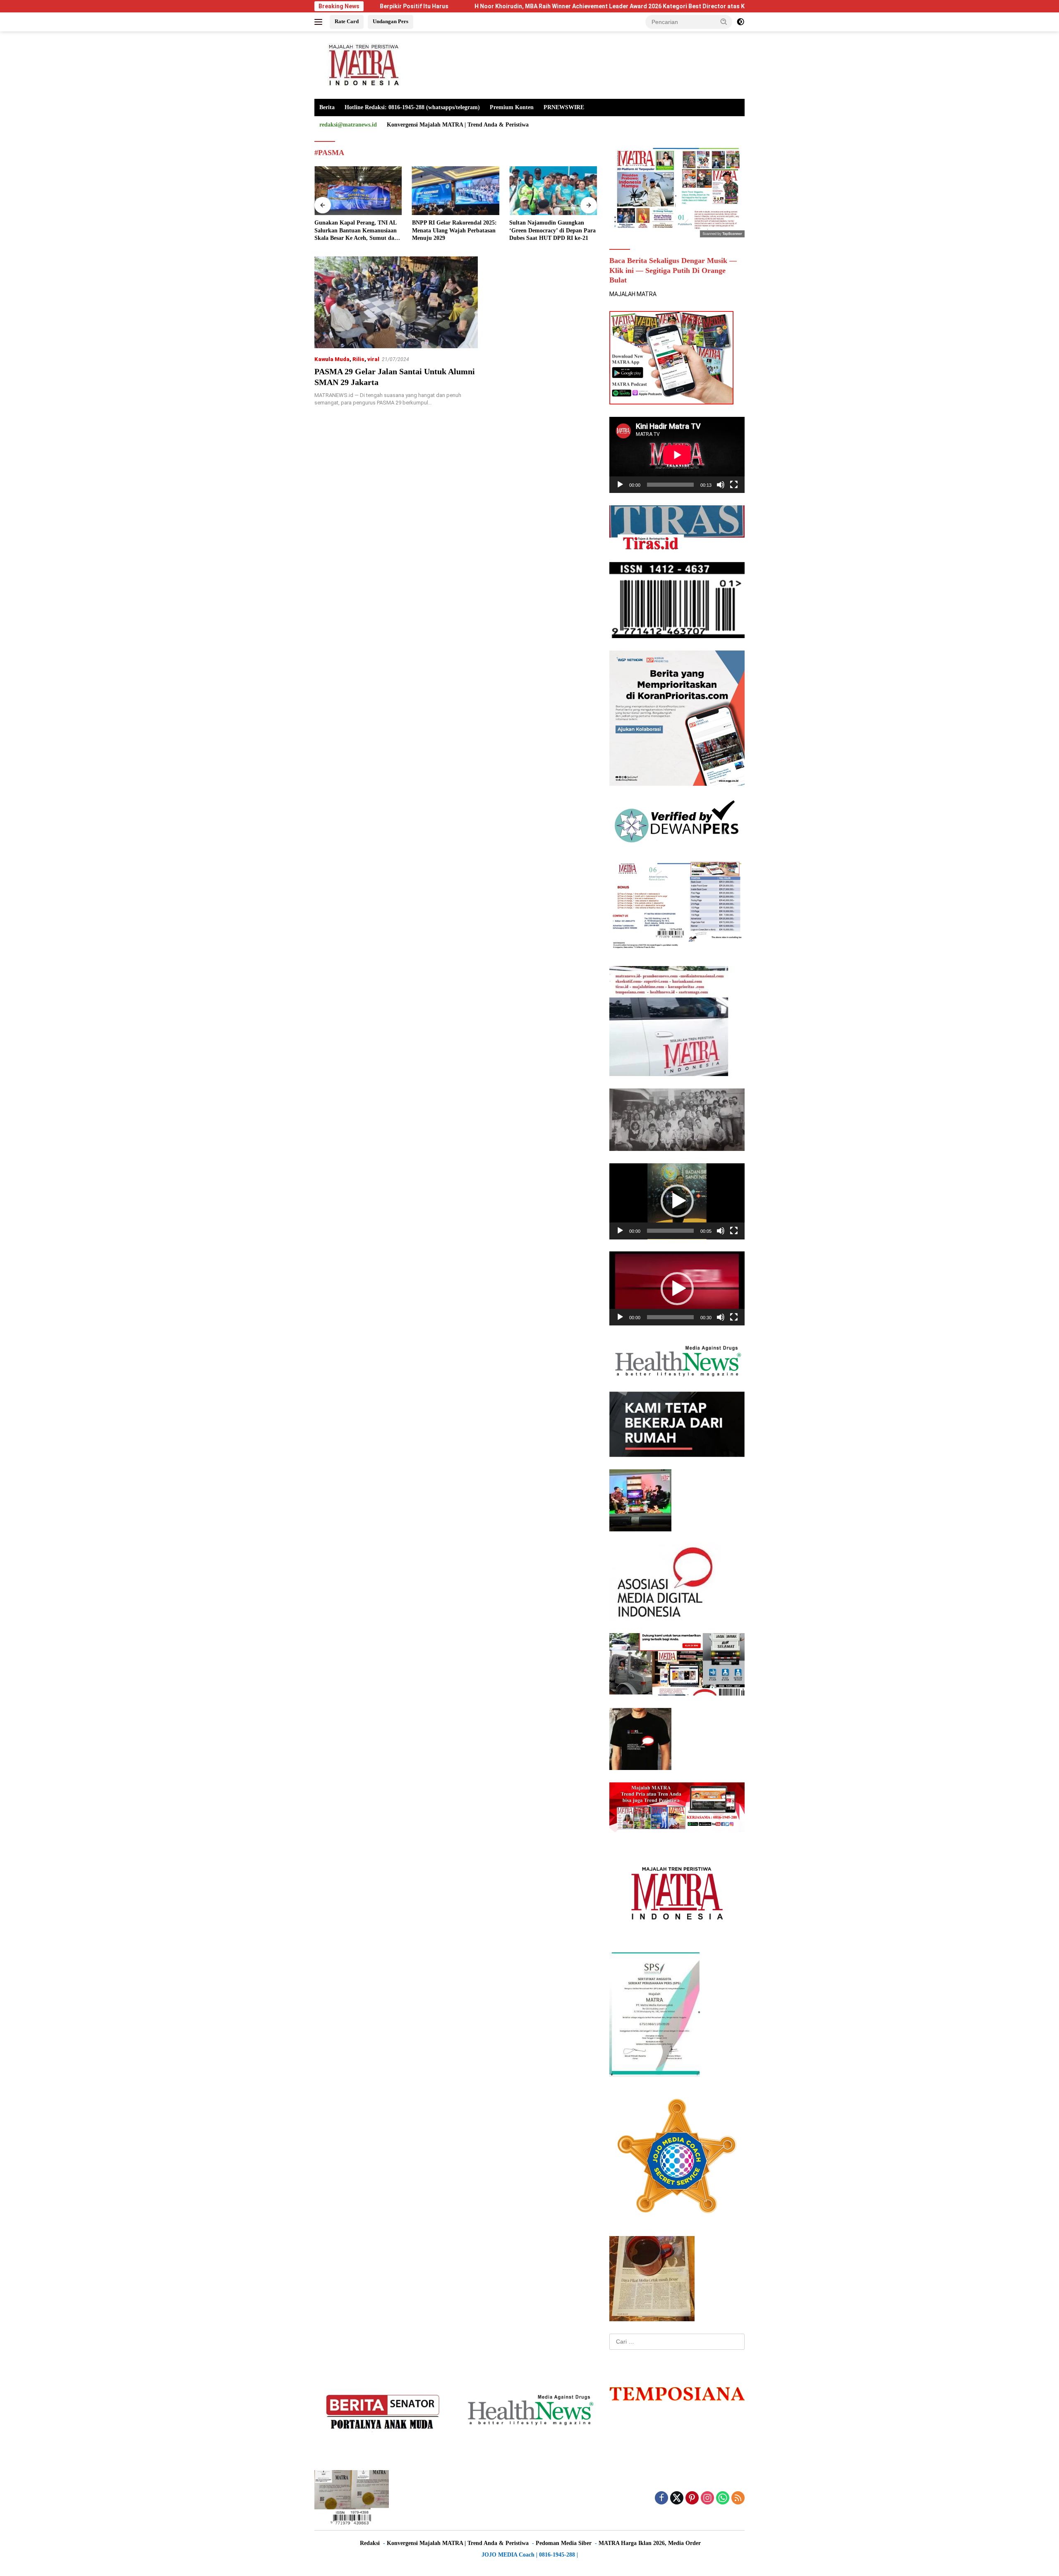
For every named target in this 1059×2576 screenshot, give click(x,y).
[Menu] (320, 22)
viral (373, 359)
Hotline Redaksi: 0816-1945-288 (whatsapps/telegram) (412, 107)
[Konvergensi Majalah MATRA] (362, 65)
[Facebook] (661, 2498)
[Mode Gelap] (740, 22)
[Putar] (620, 485)
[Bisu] (721, 485)
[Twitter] (677, 2498)
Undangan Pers (391, 21)
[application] (677, 455)
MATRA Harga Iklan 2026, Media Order (650, 2543)
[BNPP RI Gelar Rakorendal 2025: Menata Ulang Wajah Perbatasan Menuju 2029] (358, 191)
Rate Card (347, 21)
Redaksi (370, 2543)
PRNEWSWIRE (564, 107)
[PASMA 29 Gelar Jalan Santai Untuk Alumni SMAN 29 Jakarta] (396, 302)
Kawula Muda (332, 359)
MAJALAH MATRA (633, 294)
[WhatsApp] (723, 2498)
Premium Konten (512, 107)
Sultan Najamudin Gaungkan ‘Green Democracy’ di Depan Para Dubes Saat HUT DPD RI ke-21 (455, 230)
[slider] (670, 1231)
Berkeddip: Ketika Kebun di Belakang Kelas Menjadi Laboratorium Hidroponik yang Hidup (549, 231)
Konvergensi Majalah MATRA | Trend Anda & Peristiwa (458, 125)
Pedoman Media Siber (564, 2543)
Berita (327, 107)
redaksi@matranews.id (348, 125)
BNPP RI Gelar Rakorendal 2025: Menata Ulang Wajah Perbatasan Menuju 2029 (357, 230)
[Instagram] (707, 2498)
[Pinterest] (692, 2498)
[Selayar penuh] (734, 485)
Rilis (358, 359)
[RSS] (738, 2498)
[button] (724, 22)
